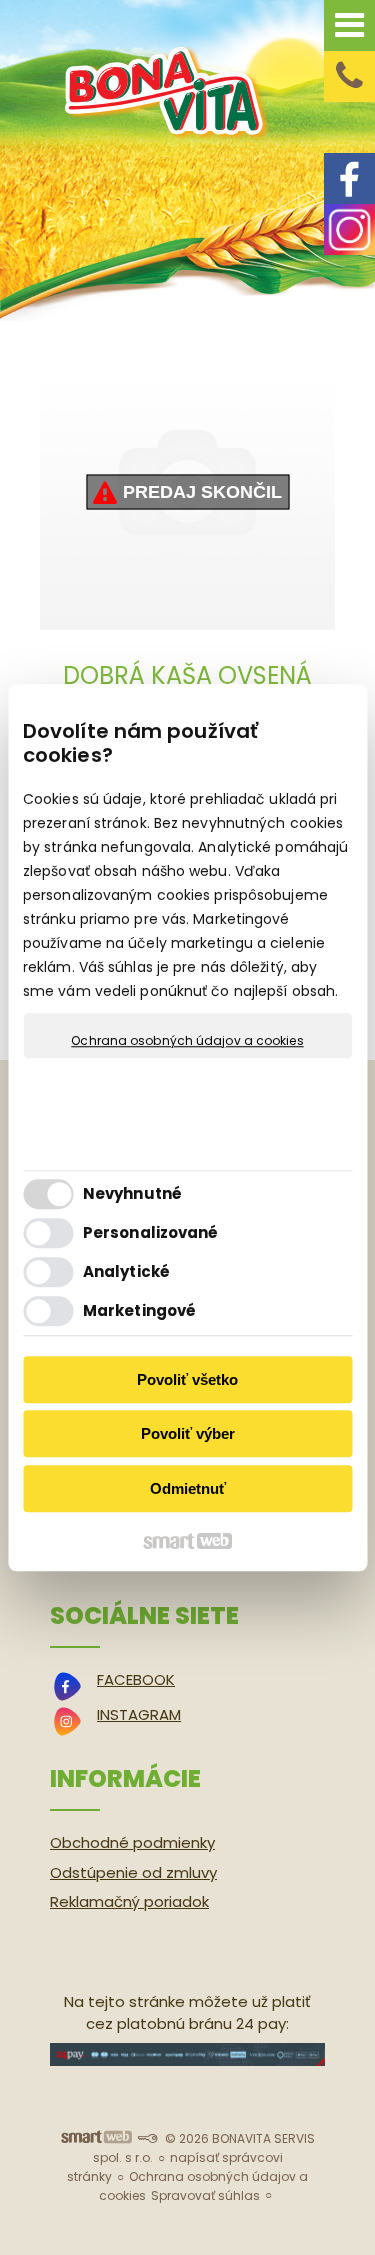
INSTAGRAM (139, 1714)
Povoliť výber (188, 1433)
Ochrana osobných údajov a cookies (187, 1041)
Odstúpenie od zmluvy (133, 1872)
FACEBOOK (136, 1679)
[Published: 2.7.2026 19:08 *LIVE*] (147, 2138)
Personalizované (151, 1232)
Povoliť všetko (187, 1379)
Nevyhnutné (132, 1193)
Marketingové (139, 1310)
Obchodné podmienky (132, 1842)
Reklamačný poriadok (129, 1901)
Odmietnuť (188, 1488)
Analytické (126, 1271)
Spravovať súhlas (205, 2195)
